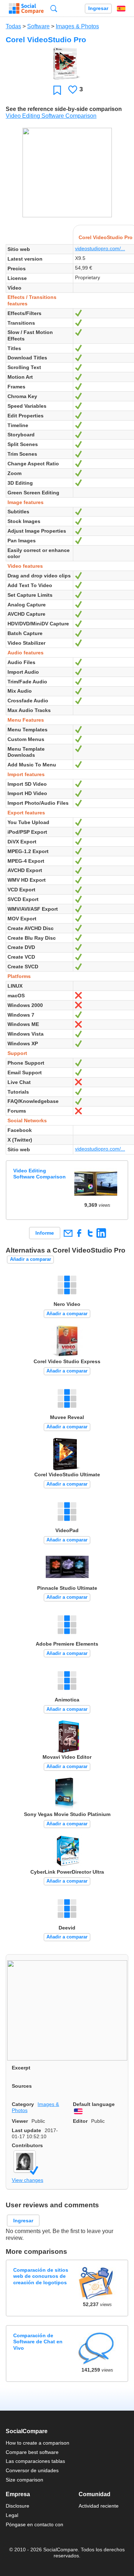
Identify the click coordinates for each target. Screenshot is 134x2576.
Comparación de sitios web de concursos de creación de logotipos (41, 2276)
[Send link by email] (68, 1233)
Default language (94, 2104)
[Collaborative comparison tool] (26, 9)
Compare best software (32, 2452)
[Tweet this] (90, 1233)
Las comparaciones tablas (35, 2461)
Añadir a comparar (31, 1259)
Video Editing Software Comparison (51, 116)
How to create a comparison (38, 2443)
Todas (13, 26)
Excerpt (21, 2068)
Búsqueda (54, 8)
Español (121, 9)
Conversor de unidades (32, 2470)
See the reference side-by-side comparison (64, 109)
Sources (22, 2086)
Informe (45, 1233)
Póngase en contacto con (34, 2524)
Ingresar (98, 8)
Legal (12, 2515)
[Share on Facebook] (79, 1233)
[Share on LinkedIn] (101, 1233)
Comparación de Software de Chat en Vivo (38, 2342)
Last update (26, 2130)
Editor (80, 2121)
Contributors (27, 2145)
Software (38, 26)
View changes (28, 2180)
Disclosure (18, 2506)
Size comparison (24, 2480)
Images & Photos (77, 26)
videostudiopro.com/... (100, 248)
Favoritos (57, 90)
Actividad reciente (99, 2506)
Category (23, 2104)
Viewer (20, 2121)
